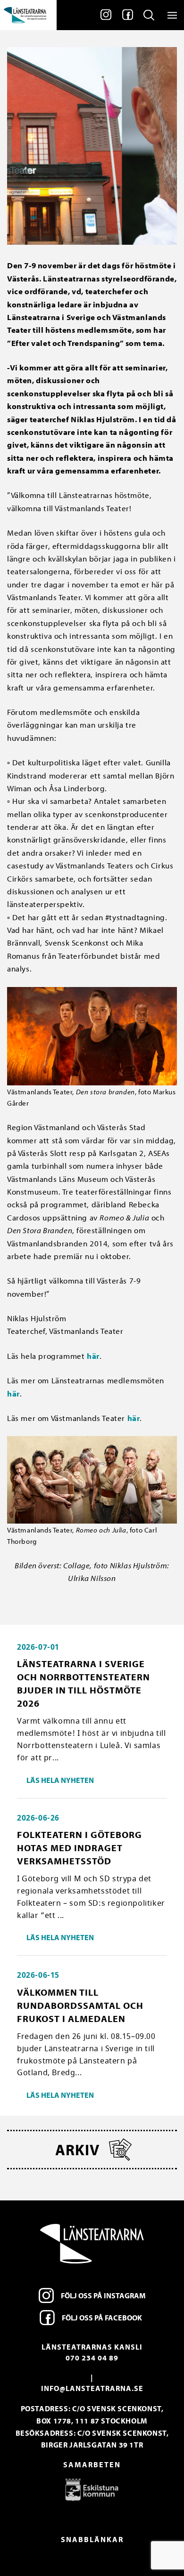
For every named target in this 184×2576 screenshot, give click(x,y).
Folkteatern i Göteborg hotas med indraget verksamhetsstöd (79, 1848)
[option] (92, 2489)
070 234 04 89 (92, 2358)
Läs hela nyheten (60, 1780)
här (93, 1356)
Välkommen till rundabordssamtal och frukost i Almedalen (80, 2005)
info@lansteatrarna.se (92, 2388)
